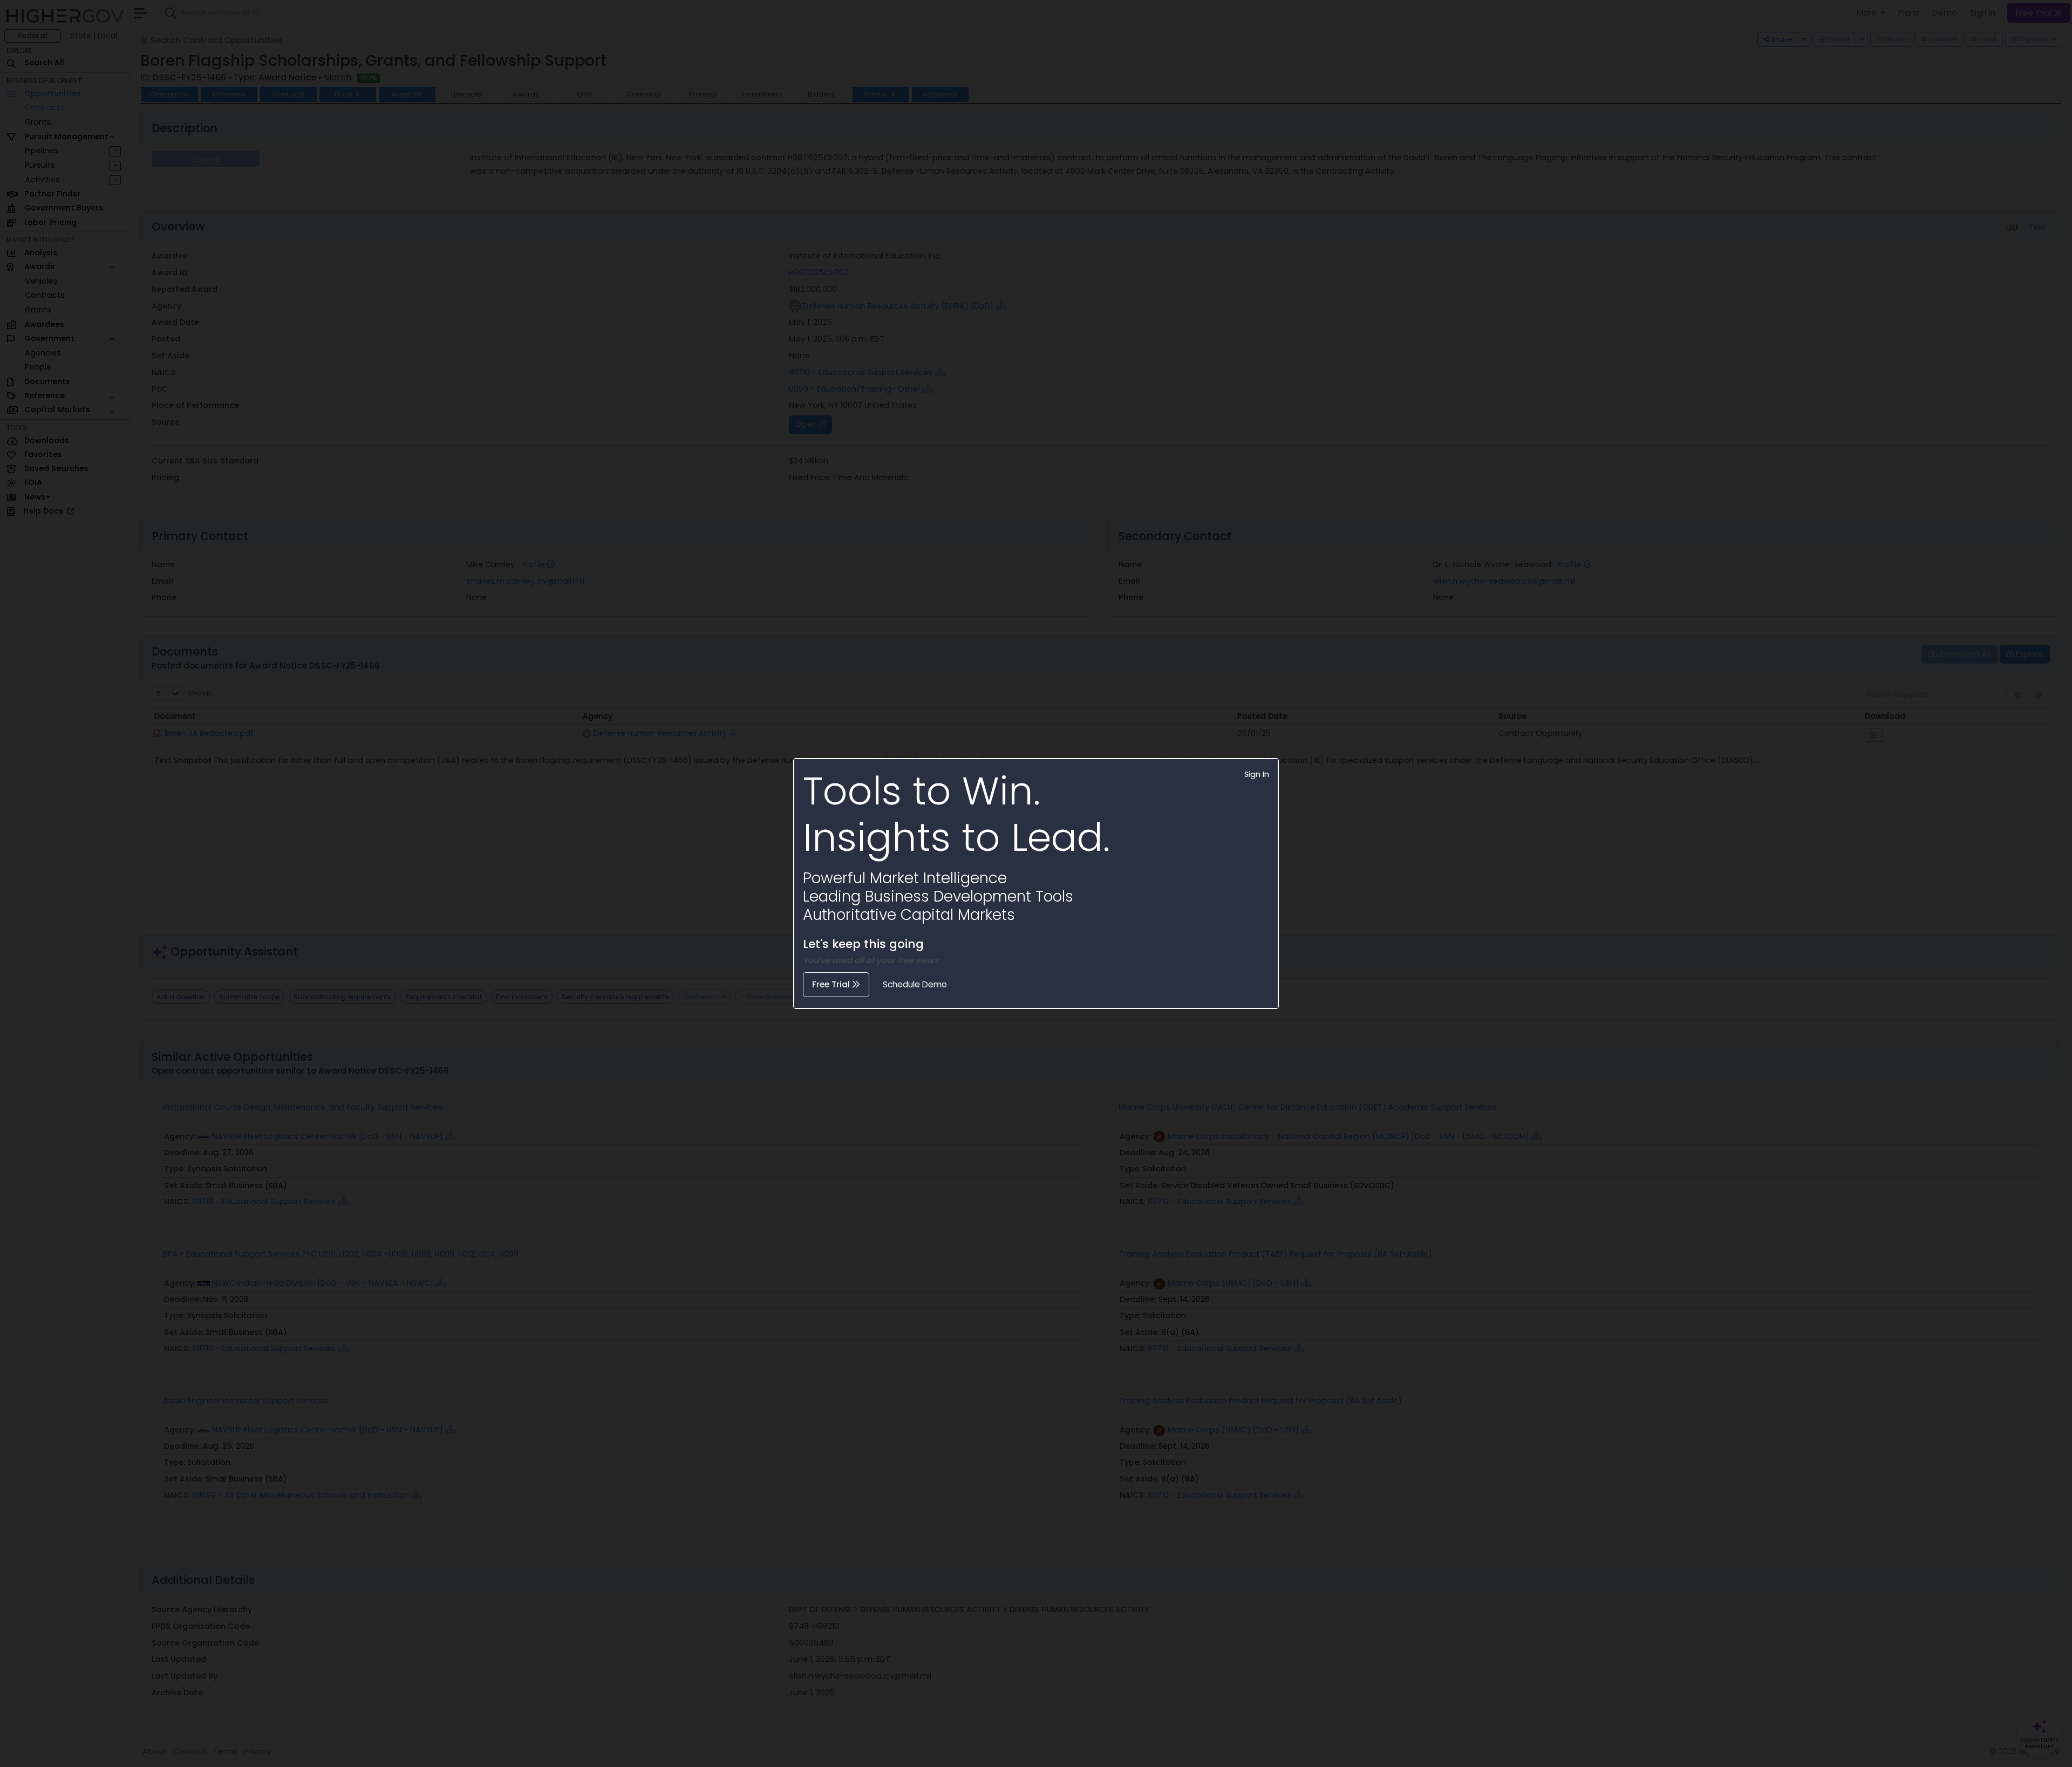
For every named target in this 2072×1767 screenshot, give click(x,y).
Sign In (1257, 774)
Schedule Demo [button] (915, 984)
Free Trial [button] (832, 984)
